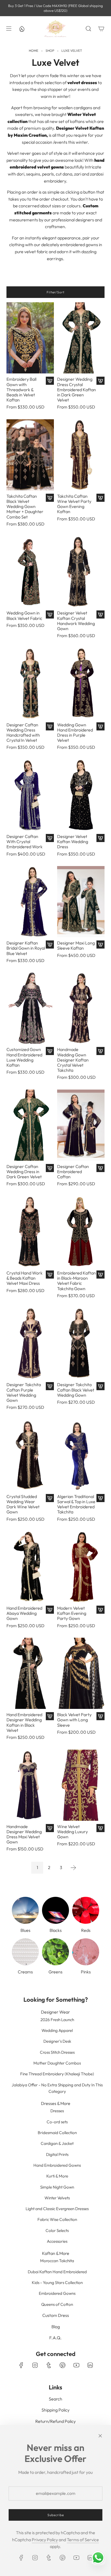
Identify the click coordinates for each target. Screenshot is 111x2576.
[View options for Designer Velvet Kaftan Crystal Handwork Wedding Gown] (100, 614)
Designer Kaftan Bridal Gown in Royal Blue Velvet (26, 948)
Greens (55, 1972)
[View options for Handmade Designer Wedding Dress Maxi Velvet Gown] (50, 1828)
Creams (25, 1972)
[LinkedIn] (90, 2365)
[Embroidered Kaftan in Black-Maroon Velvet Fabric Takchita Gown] (81, 1232)
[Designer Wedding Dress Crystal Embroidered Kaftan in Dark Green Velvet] (81, 338)
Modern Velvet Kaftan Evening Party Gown (72, 1613)
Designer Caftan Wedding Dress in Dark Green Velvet (24, 1172)
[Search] (88, 29)
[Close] (100, 2436)
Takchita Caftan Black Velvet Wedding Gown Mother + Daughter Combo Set (25, 507)
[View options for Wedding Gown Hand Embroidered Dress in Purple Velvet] (100, 726)
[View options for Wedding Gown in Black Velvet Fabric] (50, 614)
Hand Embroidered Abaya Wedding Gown (24, 1613)
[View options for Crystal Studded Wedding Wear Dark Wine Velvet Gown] (50, 1498)
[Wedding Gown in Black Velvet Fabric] (30, 572)
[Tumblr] (49, 2365)
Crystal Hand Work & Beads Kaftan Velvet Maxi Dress (25, 1278)
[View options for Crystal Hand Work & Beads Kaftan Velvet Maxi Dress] (50, 1275)
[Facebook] (21, 2365)
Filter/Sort (55, 292)
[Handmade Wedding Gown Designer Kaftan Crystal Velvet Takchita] (81, 1008)
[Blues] (25, 1910)
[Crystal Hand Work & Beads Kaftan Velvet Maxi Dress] (30, 1232)
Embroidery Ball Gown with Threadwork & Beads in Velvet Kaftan (21, 390)
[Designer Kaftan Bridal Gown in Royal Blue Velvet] (30, 902)
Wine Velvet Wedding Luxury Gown (72, 1832)
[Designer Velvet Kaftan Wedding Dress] (81, 795)
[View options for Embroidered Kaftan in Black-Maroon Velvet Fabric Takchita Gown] (100, 1275)
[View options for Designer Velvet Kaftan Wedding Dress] (100, 838)
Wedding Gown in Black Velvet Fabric (24, 616)
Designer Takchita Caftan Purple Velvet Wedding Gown (24, 1392)
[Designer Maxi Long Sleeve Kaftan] (81, 902)
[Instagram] (35, 2365)
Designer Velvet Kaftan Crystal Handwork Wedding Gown (76, 621)
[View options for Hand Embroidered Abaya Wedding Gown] (50, 1610)
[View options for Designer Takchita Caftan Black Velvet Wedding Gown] (100, 1386)
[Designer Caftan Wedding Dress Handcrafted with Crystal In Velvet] (30, 684)
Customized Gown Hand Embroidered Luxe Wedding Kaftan (24, 1057)
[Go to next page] (73, 1868)
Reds (86, 1930)
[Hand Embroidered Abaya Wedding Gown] (30, 1567)
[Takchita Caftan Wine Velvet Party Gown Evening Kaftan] (81, 455)
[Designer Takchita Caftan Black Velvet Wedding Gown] (81, 1343)
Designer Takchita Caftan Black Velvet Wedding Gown (76, 1390)
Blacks (56, 1930)
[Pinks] (86, 1952)
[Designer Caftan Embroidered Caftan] (81, 1125)
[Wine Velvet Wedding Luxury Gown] (81, 1785)
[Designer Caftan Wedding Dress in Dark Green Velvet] (30, 1125)
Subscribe (56, 2515)
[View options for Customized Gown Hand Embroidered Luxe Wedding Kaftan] (50, 1051)
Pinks (86, 1972)
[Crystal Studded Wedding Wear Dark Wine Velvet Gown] (30, 1455)
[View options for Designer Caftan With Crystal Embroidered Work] (50, 838)
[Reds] (86, 1910)
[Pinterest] (63, 2365)
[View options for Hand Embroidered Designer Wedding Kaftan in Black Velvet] (50, 1716)
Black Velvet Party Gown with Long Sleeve (74, 1720)
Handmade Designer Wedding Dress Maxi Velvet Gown (24, 1834)
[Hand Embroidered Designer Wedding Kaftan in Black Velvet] (30, 1673)
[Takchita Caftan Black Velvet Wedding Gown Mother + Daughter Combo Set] (30, 455)
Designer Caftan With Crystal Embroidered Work (25, 842)
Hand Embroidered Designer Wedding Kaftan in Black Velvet (24, 1723)
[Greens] (55, 1952)
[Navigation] (9, 29)
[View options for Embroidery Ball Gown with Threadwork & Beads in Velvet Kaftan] (50, 381)
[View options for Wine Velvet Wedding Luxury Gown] (100, 1828)
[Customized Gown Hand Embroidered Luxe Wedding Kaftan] (30, 1008)
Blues (25, 1930)
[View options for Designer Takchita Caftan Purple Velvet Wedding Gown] (50, 1386)
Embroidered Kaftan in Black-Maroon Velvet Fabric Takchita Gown (77, 1281)
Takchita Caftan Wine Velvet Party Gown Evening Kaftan (74, 504)
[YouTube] (76, 2365)
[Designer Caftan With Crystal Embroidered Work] (30, 795)
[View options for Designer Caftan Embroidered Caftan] (100, 1168)
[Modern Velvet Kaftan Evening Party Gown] (81, 1567)
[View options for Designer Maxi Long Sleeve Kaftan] (100, 944)
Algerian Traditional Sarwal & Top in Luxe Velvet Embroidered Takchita (76, 1504)
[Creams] (25, 1952)
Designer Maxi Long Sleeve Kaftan (76, 946)
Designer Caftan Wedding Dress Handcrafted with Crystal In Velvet (23, 733)
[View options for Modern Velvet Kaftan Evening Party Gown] (100, 1610)
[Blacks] (55, 1910)
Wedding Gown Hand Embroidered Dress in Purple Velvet (75, 733)
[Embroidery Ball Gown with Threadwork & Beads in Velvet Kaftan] (30, 338)
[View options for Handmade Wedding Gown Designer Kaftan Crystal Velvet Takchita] (100, 1051)
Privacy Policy (45, 2540)
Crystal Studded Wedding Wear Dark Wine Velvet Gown (23, 1504)
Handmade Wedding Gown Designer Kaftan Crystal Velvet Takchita (73, 1060)
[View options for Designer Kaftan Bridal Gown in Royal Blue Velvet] (50, 944)
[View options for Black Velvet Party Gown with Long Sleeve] (100, 1716)
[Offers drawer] (22, 29)
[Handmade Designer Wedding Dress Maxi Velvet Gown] (30, 1785)
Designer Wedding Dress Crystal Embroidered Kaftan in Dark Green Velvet (77, 390)
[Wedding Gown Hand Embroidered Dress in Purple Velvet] (81, 684)
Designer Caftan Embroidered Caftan (73, 1172)
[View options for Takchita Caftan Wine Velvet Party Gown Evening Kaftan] (100, 498)
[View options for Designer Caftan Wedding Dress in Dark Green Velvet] (50, 1168)
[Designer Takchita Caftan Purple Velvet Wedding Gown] (30, 1343)
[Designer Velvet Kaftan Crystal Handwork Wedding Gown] (81, 572)
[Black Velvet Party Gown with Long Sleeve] (81, 1673)
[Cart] (101, 29)
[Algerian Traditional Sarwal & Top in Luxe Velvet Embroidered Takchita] (81, 1455)
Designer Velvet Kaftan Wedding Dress (73, 842)
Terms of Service (83, 2540)
